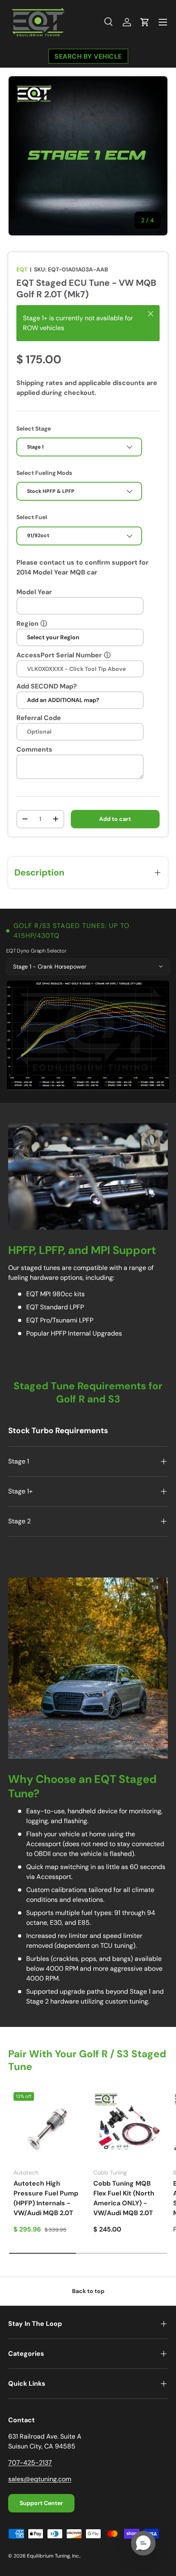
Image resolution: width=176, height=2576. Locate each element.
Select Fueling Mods (44, 473)
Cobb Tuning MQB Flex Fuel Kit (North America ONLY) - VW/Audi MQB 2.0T (124, 2198)
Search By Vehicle (88, 56)
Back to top (88, 2291)
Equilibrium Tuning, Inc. (53, 2556)
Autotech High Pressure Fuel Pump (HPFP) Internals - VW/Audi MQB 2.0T (46, 2198)
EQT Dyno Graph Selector (36, 951)
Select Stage (34, 429)
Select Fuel (32, 517)
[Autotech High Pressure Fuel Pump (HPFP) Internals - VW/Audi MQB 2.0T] (48, 2127)
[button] (145, 22)
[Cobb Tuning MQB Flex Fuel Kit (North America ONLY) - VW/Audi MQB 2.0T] (128, 2127)
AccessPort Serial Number (59, 655)
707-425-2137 (30, 2463)
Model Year (34, 592)
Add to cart (115, 819)
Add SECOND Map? (47, 686)
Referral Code (39, 718)
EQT (22, 269)
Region (27, 623)
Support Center (41, 2503)
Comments (34, 749)
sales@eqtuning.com (40, 2479)
